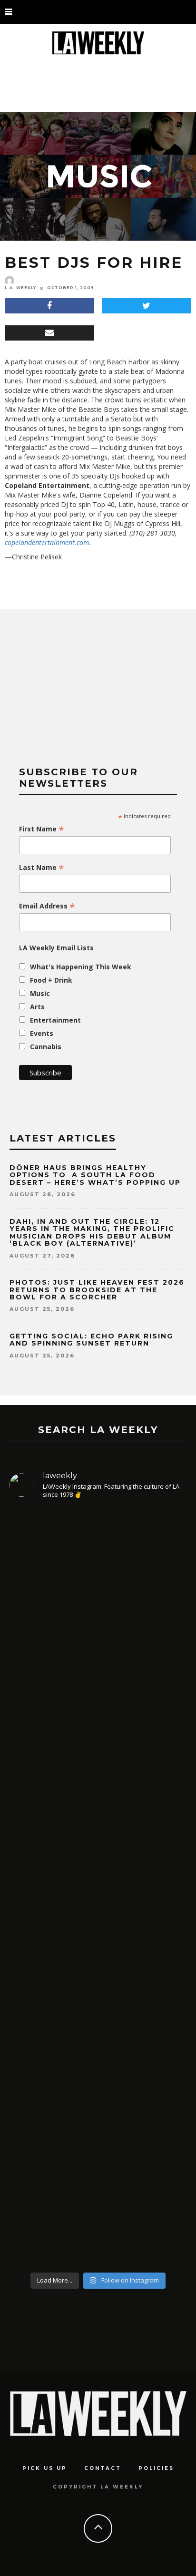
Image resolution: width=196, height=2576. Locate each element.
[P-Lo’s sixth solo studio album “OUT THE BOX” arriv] (98, 2159)
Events (42, 1033)
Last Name (42, 868)
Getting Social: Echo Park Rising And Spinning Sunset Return (91, 1340)
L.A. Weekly (20, 288)
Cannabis (46, 1047)
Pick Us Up (45, 2468)
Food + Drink (51, 980)
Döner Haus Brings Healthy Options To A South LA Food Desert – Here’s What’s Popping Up (95, 1175)
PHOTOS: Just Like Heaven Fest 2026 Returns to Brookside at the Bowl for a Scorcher (97, 1290)
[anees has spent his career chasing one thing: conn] (98, 1616)
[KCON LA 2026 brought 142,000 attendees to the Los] (98, 1976)
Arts (37, 1007)
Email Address (47, 906)
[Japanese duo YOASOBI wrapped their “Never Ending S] (98, 1813)
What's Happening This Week (81, 967)
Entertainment (55, 1020)
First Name (42, 829)
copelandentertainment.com (47, 542)
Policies (156, 2468)
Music (40, 993)
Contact (103, 2468)
